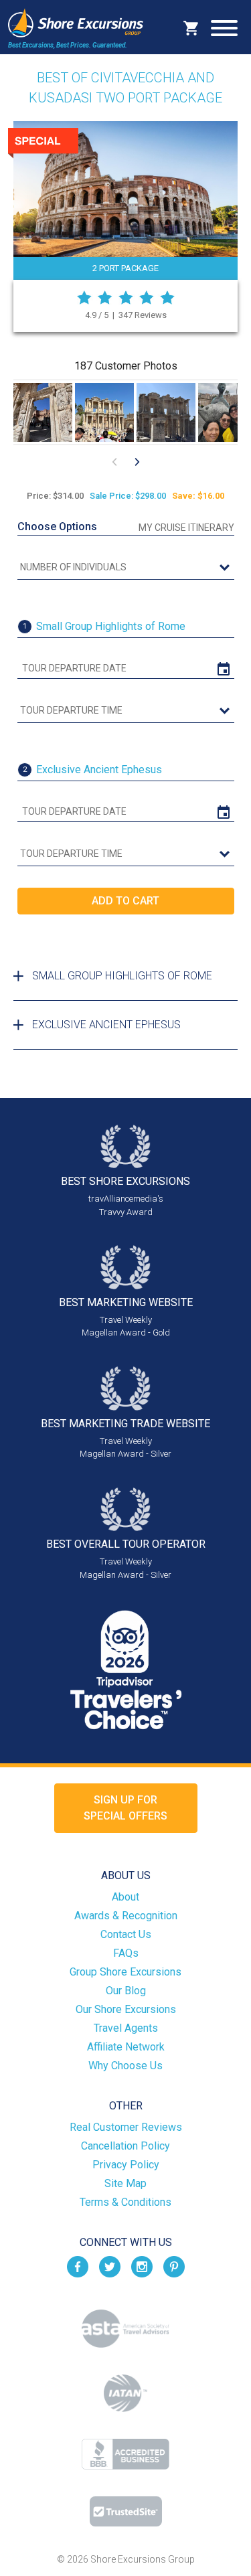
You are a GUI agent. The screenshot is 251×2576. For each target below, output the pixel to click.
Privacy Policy (126, 2165)
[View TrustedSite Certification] (126, 2511)
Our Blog (126, 1991)
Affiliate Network (126, 2047)
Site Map (125, 2183)
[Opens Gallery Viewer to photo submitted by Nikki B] (104, 412)
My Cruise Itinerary (186, 528)
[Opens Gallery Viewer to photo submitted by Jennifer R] (43, 412)
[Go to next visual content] (137, 462)
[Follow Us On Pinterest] (174, 2266)
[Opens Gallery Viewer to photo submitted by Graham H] (166, 412)
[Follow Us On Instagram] (142, 2266)
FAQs (126, 1953)
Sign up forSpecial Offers (125, 1808)
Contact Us (126, 1934)
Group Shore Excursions (125, 1972)
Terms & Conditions (125, 2202)
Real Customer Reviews (126, 2127)
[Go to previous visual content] (114, 462)
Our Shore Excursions (126, 2009)
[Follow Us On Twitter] (110, 2266)
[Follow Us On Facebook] (78, 2266)
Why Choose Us (125, 2066)
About (125, 1897)
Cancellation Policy (125, 2146)
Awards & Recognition (126, 1916)
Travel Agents (126, 2028)
